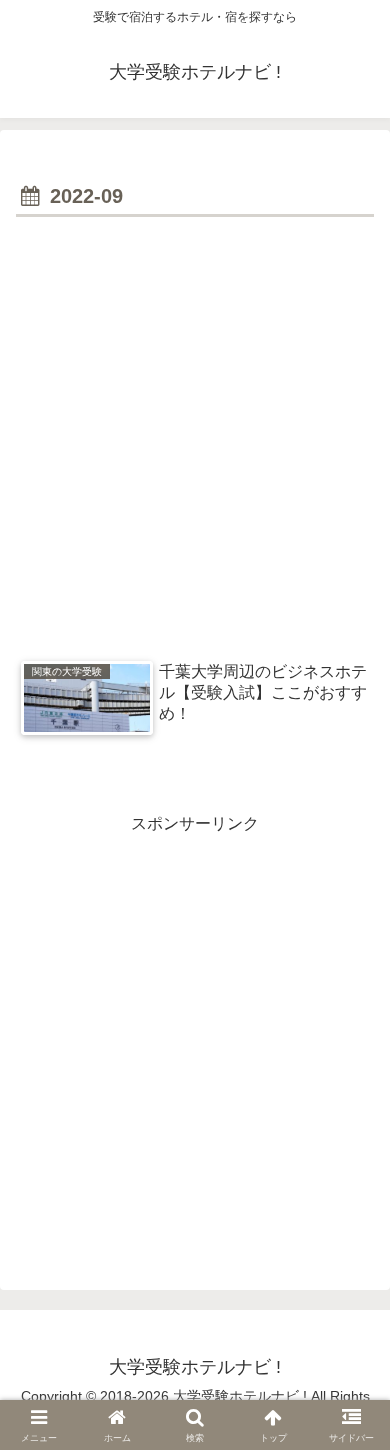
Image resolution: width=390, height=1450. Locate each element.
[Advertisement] (195, 428)
